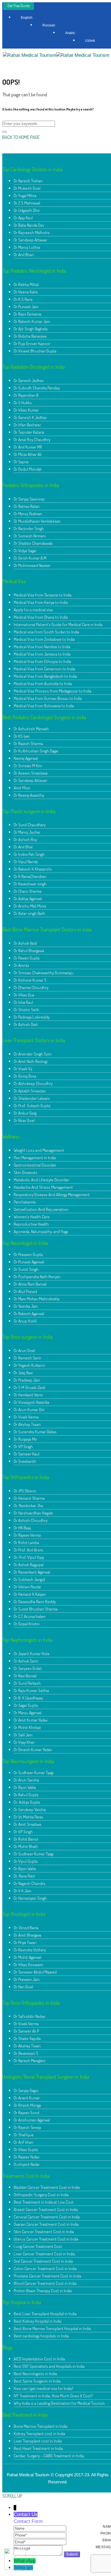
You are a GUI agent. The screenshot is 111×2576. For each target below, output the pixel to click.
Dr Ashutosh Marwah (31, 729)
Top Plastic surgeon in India (29, 811)
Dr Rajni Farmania (27, 314)
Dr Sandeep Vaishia (30, 1810)
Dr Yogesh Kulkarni (29, 1365)
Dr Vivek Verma (26, 1417)
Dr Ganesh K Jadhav (30, 417)
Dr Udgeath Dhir (27, 210)
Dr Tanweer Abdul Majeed (35, 1972)
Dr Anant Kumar (27, 2098)
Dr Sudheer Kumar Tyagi (34, 1773)
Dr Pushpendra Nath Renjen (37, 1277)
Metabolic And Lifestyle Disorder (41, 1180)
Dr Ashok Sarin (26, 1661)
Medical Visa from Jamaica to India (42, 654)
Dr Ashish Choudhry (31, 1520)
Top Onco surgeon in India (27, 1337)
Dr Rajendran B (26, 395)
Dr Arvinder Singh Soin (33, 1054)
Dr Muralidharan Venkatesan (37, 521)
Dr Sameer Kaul (26, 1454)
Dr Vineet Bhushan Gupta (35, 351)
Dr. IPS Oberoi (25, 1491)
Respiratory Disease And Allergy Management (52, 1195)
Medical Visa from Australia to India (43, 684)
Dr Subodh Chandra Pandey (37, 388)
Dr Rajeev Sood (26, 2113)
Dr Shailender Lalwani (32, 1098)
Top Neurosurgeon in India (28, 1761)
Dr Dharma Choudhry (31, 987)
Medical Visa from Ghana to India (41, 617)
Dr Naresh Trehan (28, 181)
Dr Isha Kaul (23, 1002)
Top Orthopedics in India (26, 1477)
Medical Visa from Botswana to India (44, 706)
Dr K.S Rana (23, 299)
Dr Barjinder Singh (29, 528)
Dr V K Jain (22, 1891)
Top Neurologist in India (25, 1243)
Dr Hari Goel (23, 1987)
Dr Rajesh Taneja (27, 2127)
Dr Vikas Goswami (28, 1965)
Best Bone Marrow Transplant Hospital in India (52, 2328)
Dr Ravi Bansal (25, 1676)
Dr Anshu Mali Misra (30, 906)
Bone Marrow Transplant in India (41, 2426)
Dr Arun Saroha (26, 1780)
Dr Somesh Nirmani (30, 536)
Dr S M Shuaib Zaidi (29, 1387)
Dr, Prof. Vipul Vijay (29, 1557)
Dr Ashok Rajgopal (29, 1565)
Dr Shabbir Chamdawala (33, 543)
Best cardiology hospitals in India (41, 2336)
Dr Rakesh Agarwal (29, 1314)
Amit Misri (22, 788)
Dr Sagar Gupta (26, 1705)
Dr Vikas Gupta (26, 2150)
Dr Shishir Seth (26, 1010)
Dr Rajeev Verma (27, 1535)
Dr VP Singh (23, 1446)
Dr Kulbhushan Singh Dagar (36, 751)
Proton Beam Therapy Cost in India (43, 2291)
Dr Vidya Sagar (25, 551)
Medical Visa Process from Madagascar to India (53, 691)
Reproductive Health (31, 1224)
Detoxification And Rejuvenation (41, 1209)
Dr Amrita (21, 965)
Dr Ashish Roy (25, 839)
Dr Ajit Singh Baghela (31, 329)
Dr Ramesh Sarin (27, 1358)
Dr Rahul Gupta (26, 1795)
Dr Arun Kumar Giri (29, 1410)
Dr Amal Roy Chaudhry (32, 440)
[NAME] (40, 2528)
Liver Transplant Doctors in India (34, 1040)
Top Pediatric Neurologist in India (34, 271)
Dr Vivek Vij (23, 1069)
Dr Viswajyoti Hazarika (31, 1402)
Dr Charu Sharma (28, 891)
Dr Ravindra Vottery (30, 1950)
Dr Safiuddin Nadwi (29, 2016)
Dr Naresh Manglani (29, 2061)
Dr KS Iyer (22, 736)
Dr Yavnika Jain (26, 1306)
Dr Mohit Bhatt (26, 1846)
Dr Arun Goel (24, 1350)
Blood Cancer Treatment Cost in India (45, 2283)
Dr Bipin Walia (25, 1787)
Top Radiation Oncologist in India (33, 367)
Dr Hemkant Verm (28, 1395)
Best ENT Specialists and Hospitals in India (49, 2366)
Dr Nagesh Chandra (29, 1883)
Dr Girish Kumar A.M (30, 558)
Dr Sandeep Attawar (30, 240)
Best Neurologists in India (35, 2374)
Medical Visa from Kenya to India (41, 602)
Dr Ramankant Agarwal (32, 1572)
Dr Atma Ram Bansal (30, 1284)
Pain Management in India (35, 1158)
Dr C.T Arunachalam (30, 1616)
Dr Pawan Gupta (27, 958)
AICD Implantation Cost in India (39, 2359)
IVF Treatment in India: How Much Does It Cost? (53, 2396)
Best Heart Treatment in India (38, 2448)
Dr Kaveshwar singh (30, 884)
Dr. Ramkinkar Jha (28, 1506)
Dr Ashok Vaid (25, 943)
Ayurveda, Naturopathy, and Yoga (41, 1231)
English (27, 18)
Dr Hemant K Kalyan (30, 1594)
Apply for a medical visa (33, 610)
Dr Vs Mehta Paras (28, 1817)
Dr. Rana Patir (24, 1876)
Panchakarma (25, 1202)
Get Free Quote (18, 6)
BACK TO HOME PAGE (21, 137)
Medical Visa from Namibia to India (42, 647)
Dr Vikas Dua (24, 995)
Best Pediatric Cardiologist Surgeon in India (44, 717)
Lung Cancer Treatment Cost (38, 2246)
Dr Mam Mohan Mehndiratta (37, 1299)
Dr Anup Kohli (25, 1321)
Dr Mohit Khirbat (27, 1727)
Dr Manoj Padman (28, 514)
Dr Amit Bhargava (27, 1935)
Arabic (70, 33)
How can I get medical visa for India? (44, 2388)
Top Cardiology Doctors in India (32, 169)
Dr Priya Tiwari (25, 1942)
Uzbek (90, 41)
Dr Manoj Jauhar (27, 832)
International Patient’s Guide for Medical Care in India (58, 624)
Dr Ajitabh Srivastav (30, 1091)
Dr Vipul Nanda (26, 862)
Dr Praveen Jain (27, 1979)
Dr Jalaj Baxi (23, 1373)
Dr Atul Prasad (25, 1291)
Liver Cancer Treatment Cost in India (44, 2254)
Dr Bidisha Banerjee (30, 336)
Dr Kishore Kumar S (30, 980)
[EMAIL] (40, 2542)
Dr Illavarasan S (26, 2053)
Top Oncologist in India (24, 1914)
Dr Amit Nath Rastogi (31, 1061)
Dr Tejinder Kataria (29, 432)
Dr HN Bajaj (22, 1528)
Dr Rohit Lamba (26, 1543)
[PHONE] (40, 2535)
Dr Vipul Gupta (26, 1861)
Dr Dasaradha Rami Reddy (35, 1602)
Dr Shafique (24, 2135)
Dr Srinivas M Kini (28, 766)
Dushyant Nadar (27, 2164)
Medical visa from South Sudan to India (46, 632)
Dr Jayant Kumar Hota (31, 1654)
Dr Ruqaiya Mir (25, 1439)
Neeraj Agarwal (26, 758)
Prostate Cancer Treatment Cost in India (47, 2276)
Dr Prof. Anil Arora (28, 1550)
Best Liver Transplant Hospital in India (45, 2314)
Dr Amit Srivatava (27, 1824)
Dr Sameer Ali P (26, 2031)
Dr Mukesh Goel (27, 188)
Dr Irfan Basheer (27, 425)
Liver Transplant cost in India (38, 2441)
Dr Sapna (21, 462)
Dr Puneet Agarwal (29, 1262)
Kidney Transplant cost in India (39, 2434)
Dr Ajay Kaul (23, 218)
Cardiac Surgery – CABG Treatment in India (49, 2456)
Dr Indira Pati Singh (29, 854)
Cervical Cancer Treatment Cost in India (47, 2217)
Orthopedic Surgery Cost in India (41, 2195)
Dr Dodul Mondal (27, 469)
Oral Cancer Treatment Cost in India (43, 2261)
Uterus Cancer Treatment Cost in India (46, 2239)
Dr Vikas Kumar (26, 410)
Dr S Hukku (23, 403)
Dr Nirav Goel (24, 1120)
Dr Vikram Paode (27, 1587)
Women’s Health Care (32, 1217)
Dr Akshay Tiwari (27, 1424)
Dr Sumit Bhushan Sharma (36, 1609)
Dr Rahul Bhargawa (29, 951)
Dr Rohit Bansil (26, 1839)
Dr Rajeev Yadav (26, 2157)
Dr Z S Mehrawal (27, 203)
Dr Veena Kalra (26, 292)
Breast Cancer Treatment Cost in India (46, 2209)
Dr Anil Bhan (24, 255)
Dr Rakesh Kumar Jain (32, 321)
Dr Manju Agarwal (28, 1713)
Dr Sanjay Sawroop (29, 499)
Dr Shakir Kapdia (27, 2038)
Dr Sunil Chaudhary (30, 825)
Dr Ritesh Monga (27, 2105)
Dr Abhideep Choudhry (33, 1083)
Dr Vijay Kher (24, 1742)
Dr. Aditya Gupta (27, 1802)
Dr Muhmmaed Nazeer (32, 565)
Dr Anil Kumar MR (28, 447)
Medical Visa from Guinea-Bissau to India (48, 698)
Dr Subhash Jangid (29, 1579)
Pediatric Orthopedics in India (31, 485)
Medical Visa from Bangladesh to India (45, 676)
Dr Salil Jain (23, 1735)
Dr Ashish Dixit (26, 1024)
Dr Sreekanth (25, 1461)
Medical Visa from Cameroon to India (44, 669)
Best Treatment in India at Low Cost (44, 2202)
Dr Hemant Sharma (29, 1498)
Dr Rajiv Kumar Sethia (31, 1690)
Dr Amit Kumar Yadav (31, 1720)
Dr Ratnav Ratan (27, 506)
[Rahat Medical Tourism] (29, 55)
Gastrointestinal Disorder (35, 1165)
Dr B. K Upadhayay (28, 1698)
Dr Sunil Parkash (27, 1683)
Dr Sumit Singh (26, 1269)
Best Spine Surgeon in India (37, 2381)
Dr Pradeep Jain (27, 1380)
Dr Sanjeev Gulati (28, 1668)
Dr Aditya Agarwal (28, 899)
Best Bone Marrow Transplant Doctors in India (47, 929)
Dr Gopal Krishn (27, 1624)
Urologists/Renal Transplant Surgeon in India (46, 2077)
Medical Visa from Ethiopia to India (42, 661)
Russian (49, 25)
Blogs (8, 2347)
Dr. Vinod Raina (26, 1928)
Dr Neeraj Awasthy (29, 795)
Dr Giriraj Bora (25, 1076)
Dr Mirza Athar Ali (28, 454)
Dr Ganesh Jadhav (29, 380)
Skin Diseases (25, 1172)
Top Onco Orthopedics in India (31, 2003)
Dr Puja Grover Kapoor (32, 344)
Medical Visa (14, 581)
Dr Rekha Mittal (26, 284)
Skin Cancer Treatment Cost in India (44, 2232)
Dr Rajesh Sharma (28, 743)
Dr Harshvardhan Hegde (33, 1513)
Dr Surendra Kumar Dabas (35, 1432)
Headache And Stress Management (43, 1187)
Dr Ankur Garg (25, 1113)
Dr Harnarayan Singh (30, 1898)
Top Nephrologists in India (27, 1640)
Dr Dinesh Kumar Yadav (33, 1750)
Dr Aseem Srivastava (31, 773)
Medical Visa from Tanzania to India (43, 595)
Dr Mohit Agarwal (27, 1957)
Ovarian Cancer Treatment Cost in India (46, 2224)
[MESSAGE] (39, 2554)
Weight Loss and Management (39, 1150)
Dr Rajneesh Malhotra (32, 232)
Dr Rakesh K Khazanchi (33, 869)
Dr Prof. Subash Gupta (32, 1106)
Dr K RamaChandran (30, 876)
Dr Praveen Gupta (28, 1254)
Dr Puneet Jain (26, 307)
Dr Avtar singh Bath (29, 913)
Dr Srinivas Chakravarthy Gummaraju (44, 973)
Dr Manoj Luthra (27, 247)
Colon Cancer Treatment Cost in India (45, 2269)
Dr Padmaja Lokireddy (32, 1017)
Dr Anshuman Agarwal (32, 2120)
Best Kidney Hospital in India (38, 2321)
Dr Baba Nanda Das (29, 225)
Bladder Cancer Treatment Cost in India (47, 2187)
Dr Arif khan (23, 2142)
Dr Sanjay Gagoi (26, 2090)
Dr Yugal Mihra (25, 196)
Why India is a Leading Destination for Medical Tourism (59, 2403)
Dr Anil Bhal (23, 847)
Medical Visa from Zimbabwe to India (44, 639)
